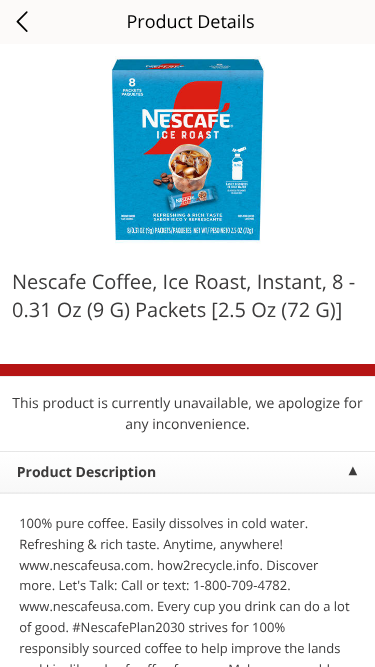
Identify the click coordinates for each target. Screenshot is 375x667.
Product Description (86, 472)
